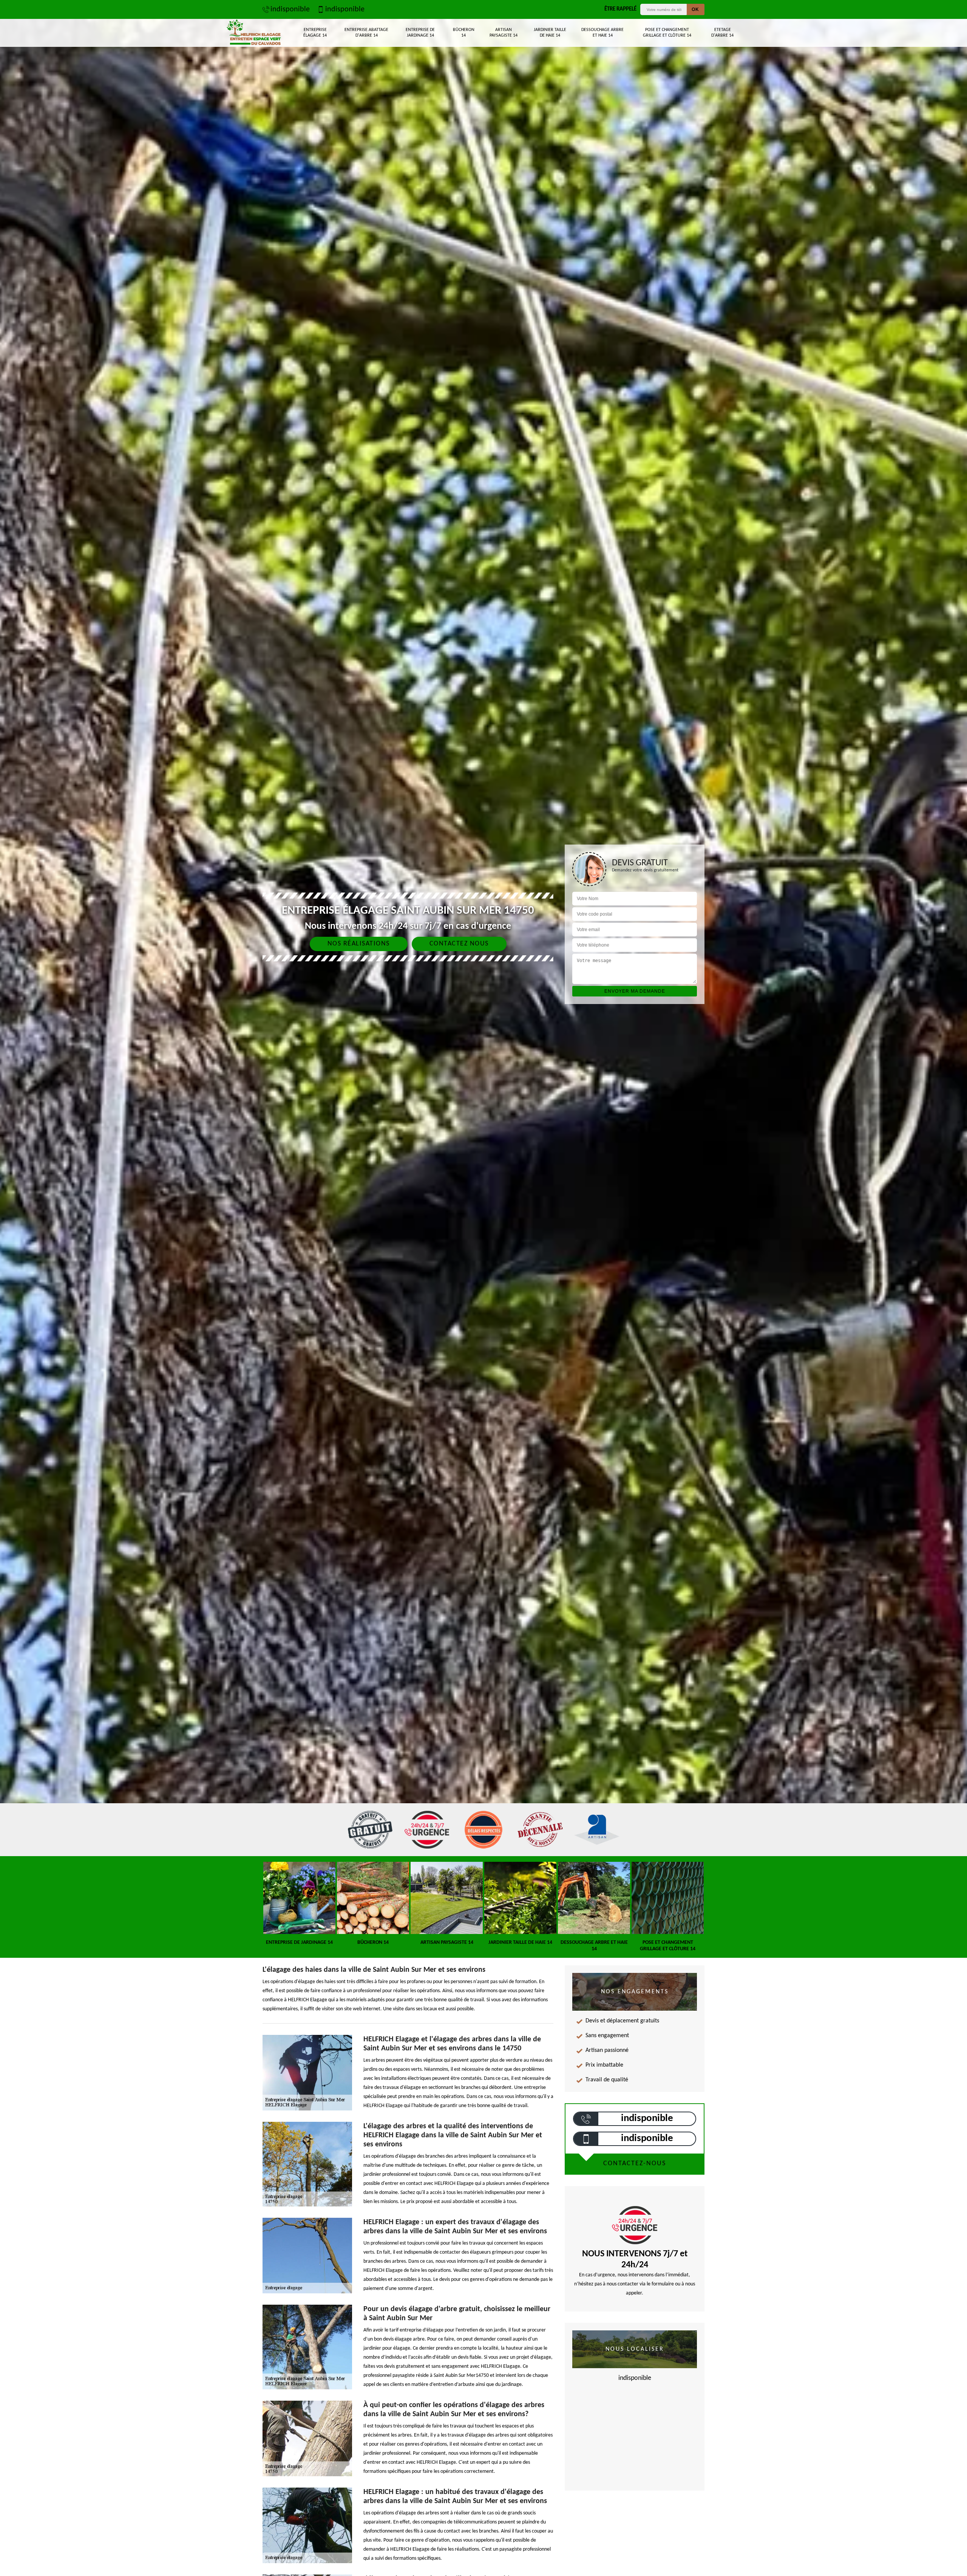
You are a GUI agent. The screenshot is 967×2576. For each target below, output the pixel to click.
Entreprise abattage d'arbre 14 (366, 33)
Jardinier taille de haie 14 (550, 33)
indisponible (290, 9)
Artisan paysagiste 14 (504, 33)
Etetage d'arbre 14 (722, 33)
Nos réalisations (359, 944)
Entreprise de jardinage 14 (420, 33)
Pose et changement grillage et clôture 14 (667, 33)
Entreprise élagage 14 (315, 33)
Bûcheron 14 (464, 33)
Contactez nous (459, 944)
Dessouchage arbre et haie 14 (602, 33)
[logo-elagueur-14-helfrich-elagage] (254, 33)
